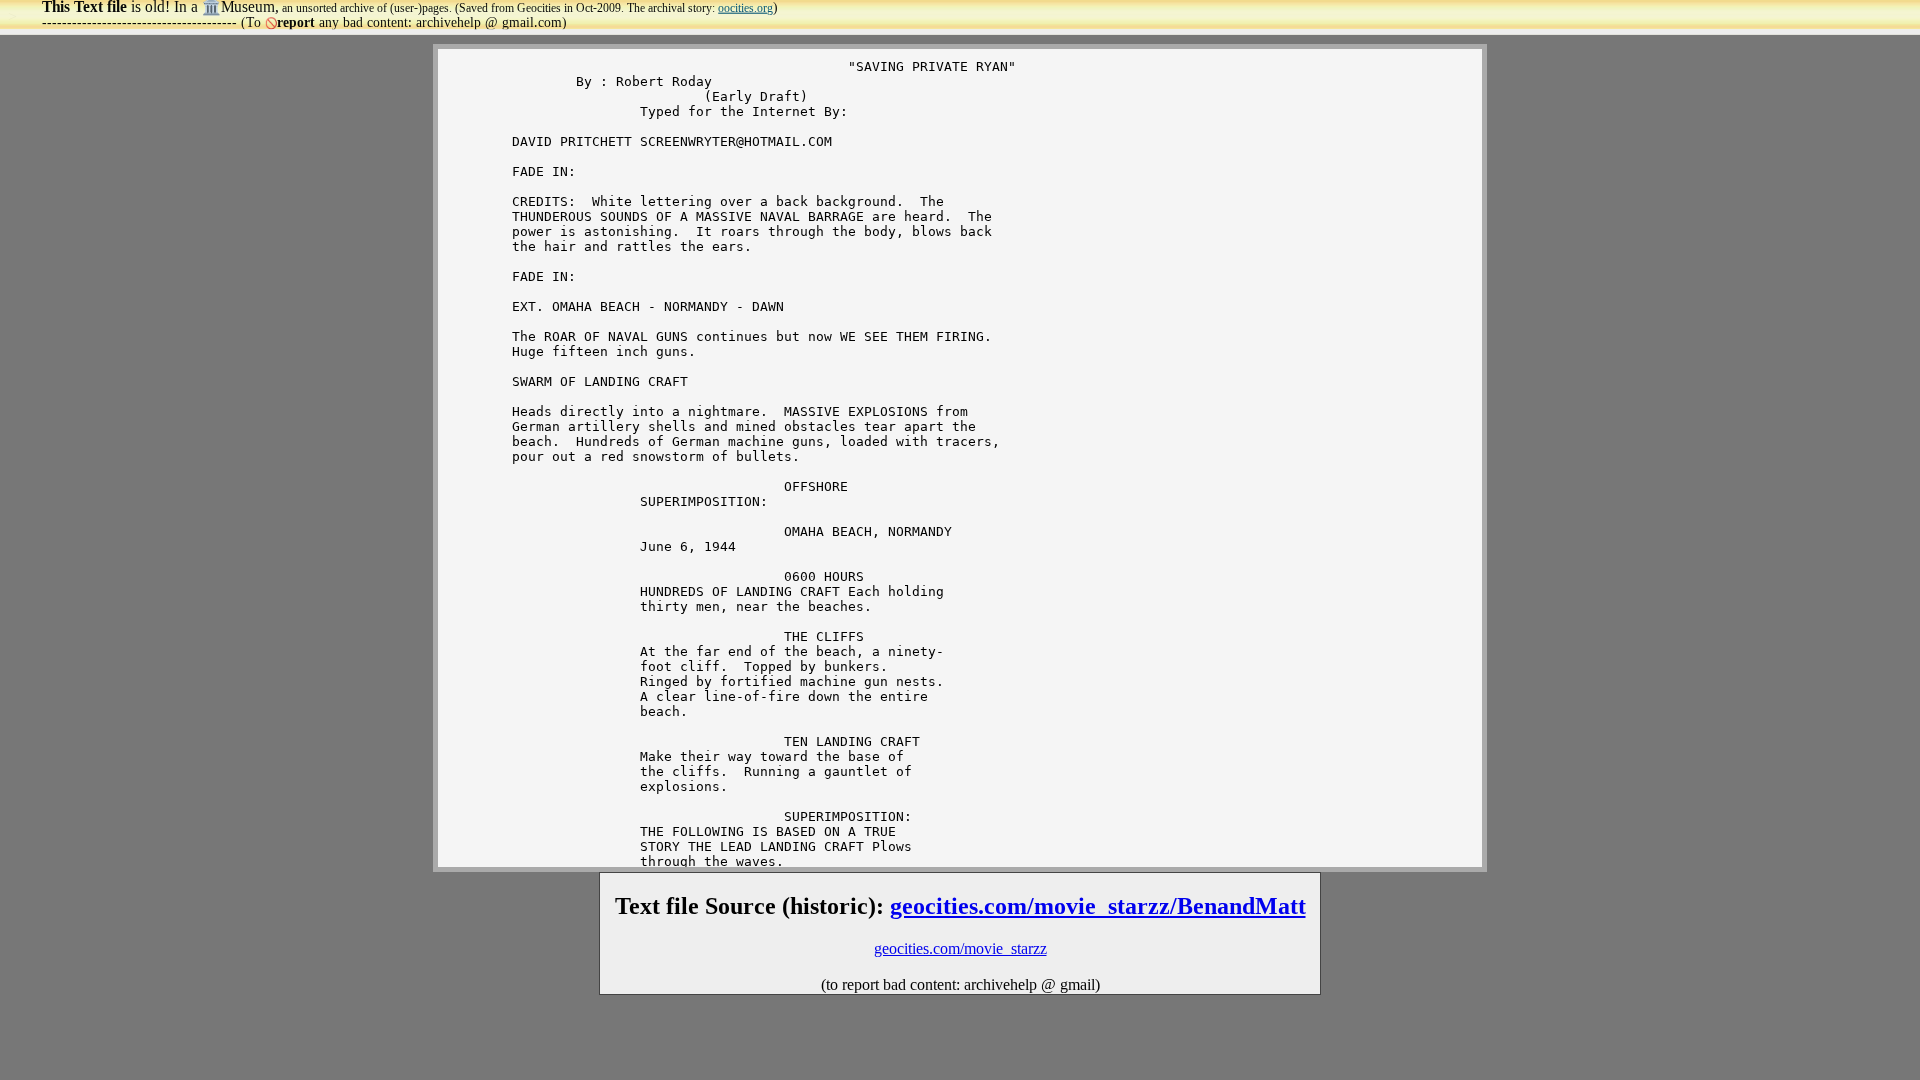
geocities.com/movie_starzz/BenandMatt (1098, 906)
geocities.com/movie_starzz (960, 948)
